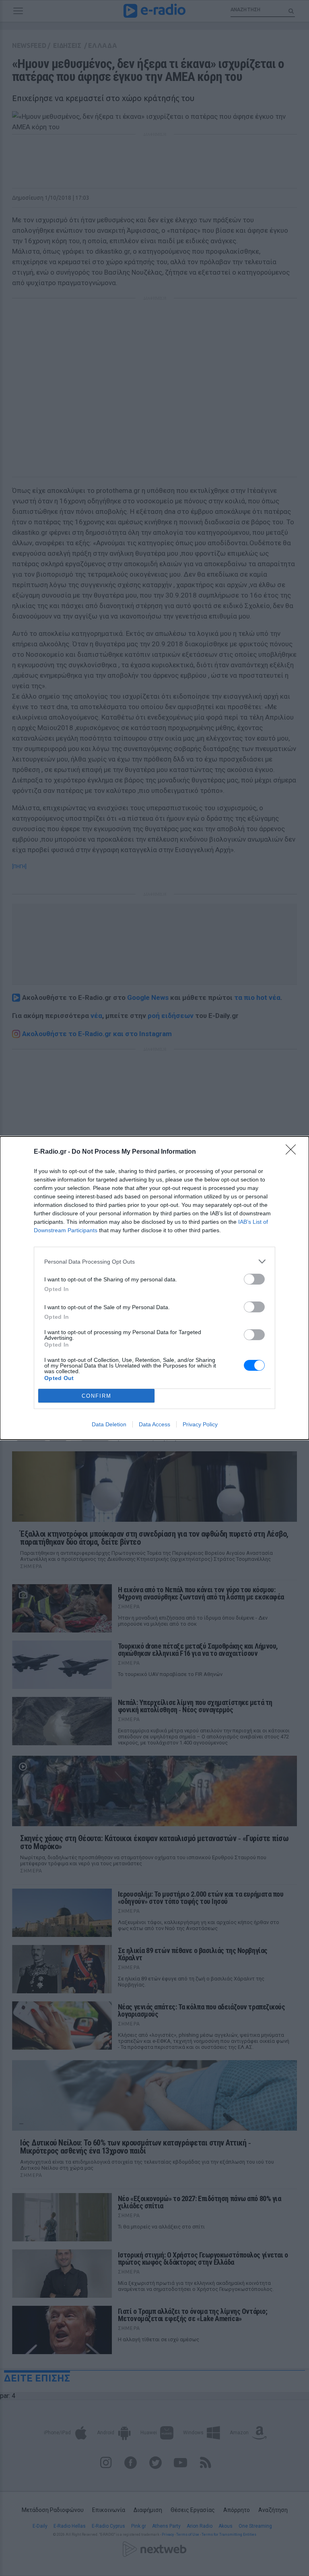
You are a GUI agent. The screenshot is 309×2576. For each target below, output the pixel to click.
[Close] (293, 1152)
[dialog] (154, 1288)
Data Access (154, 1424)
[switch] (254, 1279)
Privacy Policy (200, 1424)
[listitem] (154, 1261)
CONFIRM (97, 1396)
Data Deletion (109, 1424)
